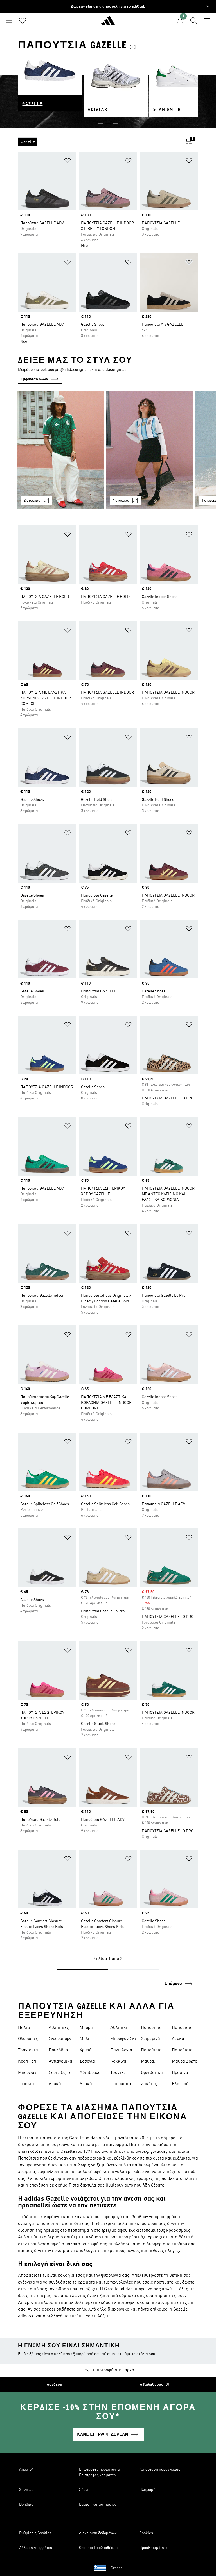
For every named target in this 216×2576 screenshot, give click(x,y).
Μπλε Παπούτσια (90, 2039)
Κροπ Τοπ (27, 2061)
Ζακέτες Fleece (149, 2085)
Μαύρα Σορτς (184, 2061)
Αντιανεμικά (60, 2061)
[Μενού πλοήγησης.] (9, 21)
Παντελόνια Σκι (121, 2051)
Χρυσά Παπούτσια (90, 2051)
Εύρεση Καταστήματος (98, 2504)
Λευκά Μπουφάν (181, 2039)
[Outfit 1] (61, 450)
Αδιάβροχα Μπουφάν (90, 2073)
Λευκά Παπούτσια (90, 2085)
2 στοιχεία (32, 500)
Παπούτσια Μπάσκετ (182, 2051)
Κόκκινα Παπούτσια (121, 2062)
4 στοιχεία (121, 500)
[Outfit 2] (150, 450)
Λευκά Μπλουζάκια (61, 2085)
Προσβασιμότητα (153, 2548)
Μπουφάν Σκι (123, 2039)
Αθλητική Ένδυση (119, 2028)
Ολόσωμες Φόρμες (28, 2039)
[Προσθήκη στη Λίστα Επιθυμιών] (67, 162)
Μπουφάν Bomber (27, 2073)
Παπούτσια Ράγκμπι (121, 2085)
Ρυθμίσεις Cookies (35, 2533)
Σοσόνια (87, 2061)
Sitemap (26, 2490)
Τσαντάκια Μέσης (28, 2051)
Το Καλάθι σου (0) (153, 2384)
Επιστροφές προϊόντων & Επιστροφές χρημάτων (100, 2472)
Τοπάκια (26, 2084)
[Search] (193, 21)
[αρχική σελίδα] (108, 23)
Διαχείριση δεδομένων (98, 2533)
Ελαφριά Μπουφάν (181, 2085)
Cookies (146, 2533)
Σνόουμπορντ (61, 2039)
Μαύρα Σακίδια (149, 2062)
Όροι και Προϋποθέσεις (99, 2548)
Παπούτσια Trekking (151, 2051)
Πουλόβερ (58, 2050)
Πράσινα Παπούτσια (182, 2073)
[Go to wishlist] (22, 21)
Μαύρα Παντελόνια (91, 2028)
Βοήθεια (26, 2504)
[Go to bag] (207, 21)
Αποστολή (27, 2469)
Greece (117, 2568)
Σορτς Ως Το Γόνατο (60, 2073)
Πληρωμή (147, 2490)
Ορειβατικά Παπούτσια (152, 2073)
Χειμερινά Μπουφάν (150, 2039)
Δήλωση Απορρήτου (36, 2548)
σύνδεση (55, 2384)
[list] (99, 142)
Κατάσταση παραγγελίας (160, 2469)
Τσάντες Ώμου (118, 2073)
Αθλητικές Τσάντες (59, 2028)
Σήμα (84, 2490)
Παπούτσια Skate (151, 2028)
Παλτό (24, 2028)
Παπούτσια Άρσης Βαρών (182, 2028)
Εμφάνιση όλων (34, 379)
